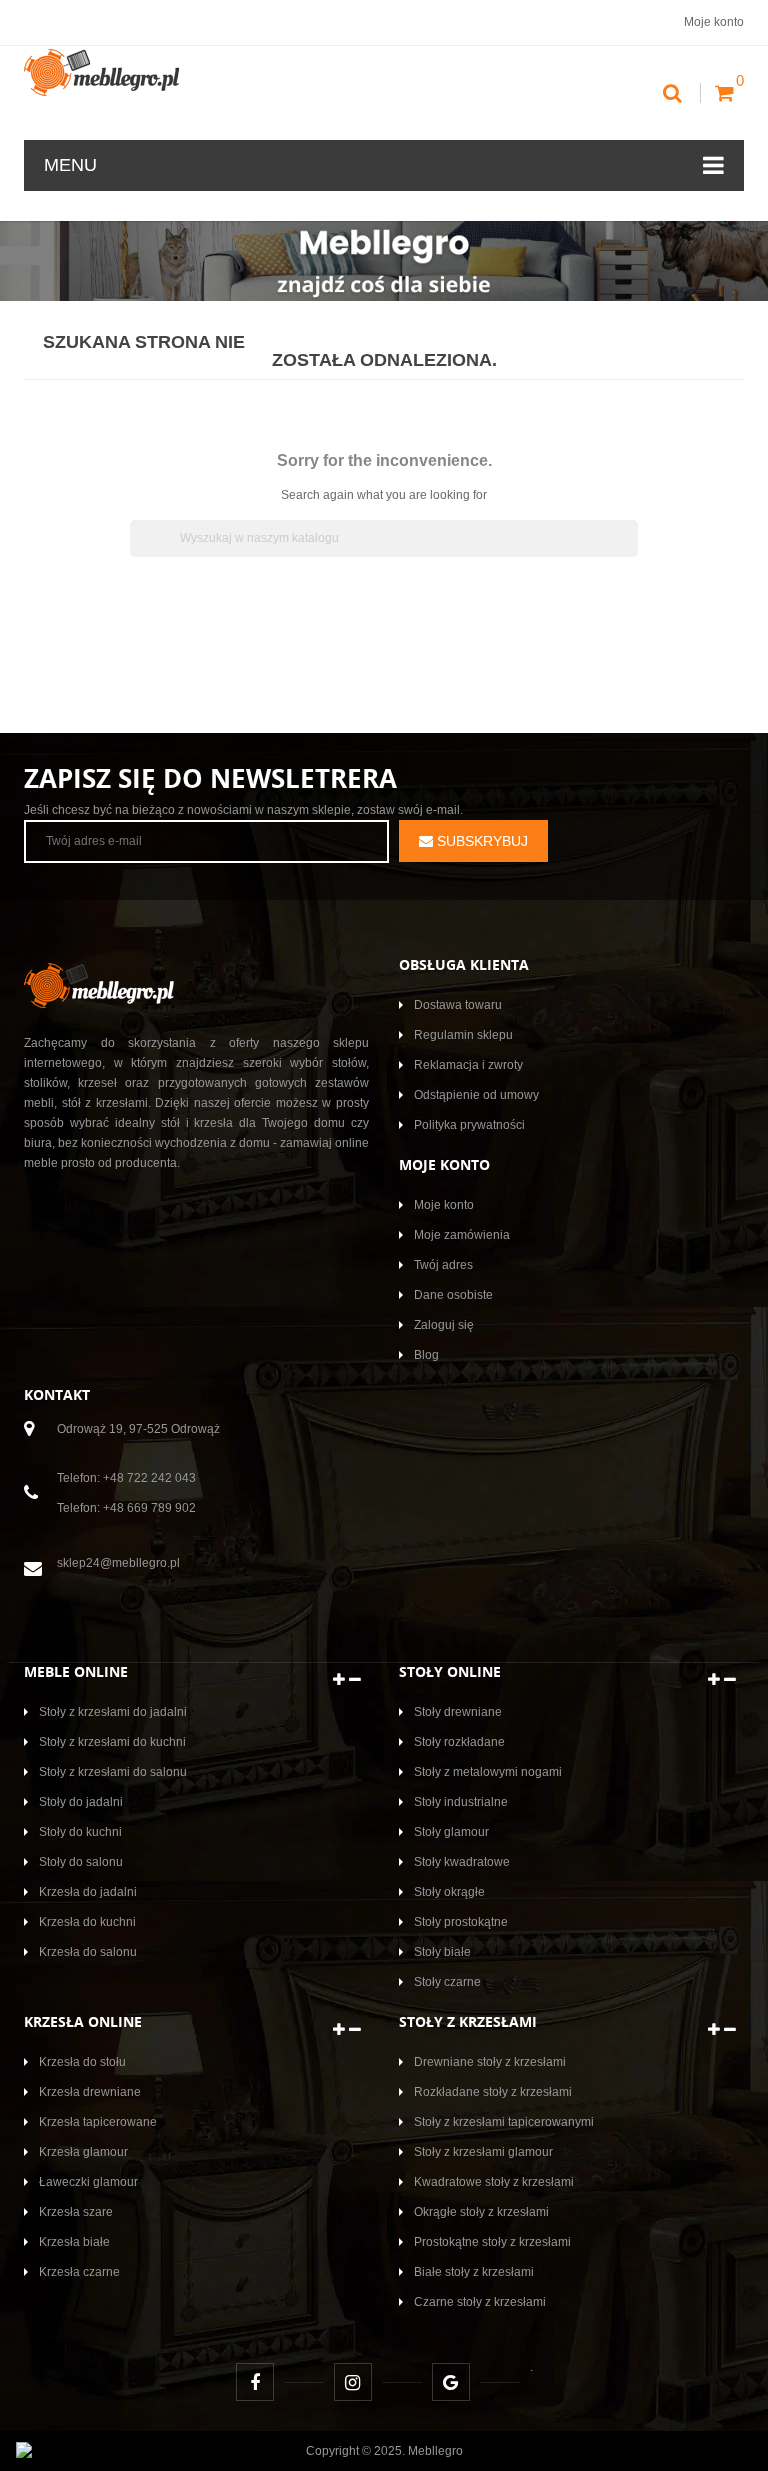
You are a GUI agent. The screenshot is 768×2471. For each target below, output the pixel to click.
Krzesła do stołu (82, 2062)
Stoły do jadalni (81, 1802)
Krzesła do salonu (88, 1952)
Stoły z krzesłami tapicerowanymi (504, 2122)
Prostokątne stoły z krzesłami (492, 2242)
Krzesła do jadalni (88, 1892)
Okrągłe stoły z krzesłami (481, 2212)
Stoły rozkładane (459, 1742)
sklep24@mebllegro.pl (118, 1563)
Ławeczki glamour (88, 2182)
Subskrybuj (480, 841)
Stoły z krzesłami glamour (483, 2152)
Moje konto (444, 1205)
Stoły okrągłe (449, 1892)
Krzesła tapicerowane (98, 2122)
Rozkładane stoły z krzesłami (493, 2092)
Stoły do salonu (81, 1862)
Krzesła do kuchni (87, 1922)
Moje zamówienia (462, 1235)
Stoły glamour (451, 1832)
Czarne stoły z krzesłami (480, 2302)
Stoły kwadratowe (462, 1862)
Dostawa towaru (458, 1005)
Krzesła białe (74, 2242)
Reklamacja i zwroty (468, 1065)
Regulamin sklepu (463, 1035)
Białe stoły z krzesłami (474, 2272)
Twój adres (443, 1265)
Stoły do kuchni (80, 1832)
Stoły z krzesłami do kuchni (112, 1742)
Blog (426, 1355)
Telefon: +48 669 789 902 (126, 1508)
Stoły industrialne (461, 1802)
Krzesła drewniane (90, 2092)
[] (630, 551)
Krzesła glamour (83, 2152)
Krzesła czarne (79, 2272)
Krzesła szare (76, 2212)
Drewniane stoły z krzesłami (490, 2062)
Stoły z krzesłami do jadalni (113, 1712)
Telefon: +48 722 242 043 (126, 1478)
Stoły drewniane (458, 1712)
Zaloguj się (444, 1325)
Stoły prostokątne (461, 1922)
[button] (347, 1679)
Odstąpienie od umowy (476, 1095)
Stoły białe (442, 1952)
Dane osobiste (453, 1295)
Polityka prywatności (469, 1125)
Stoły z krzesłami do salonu (113, 1772)
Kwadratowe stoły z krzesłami (494, 2182)
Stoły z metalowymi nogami (488, 1772)
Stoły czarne (447, 1982)
